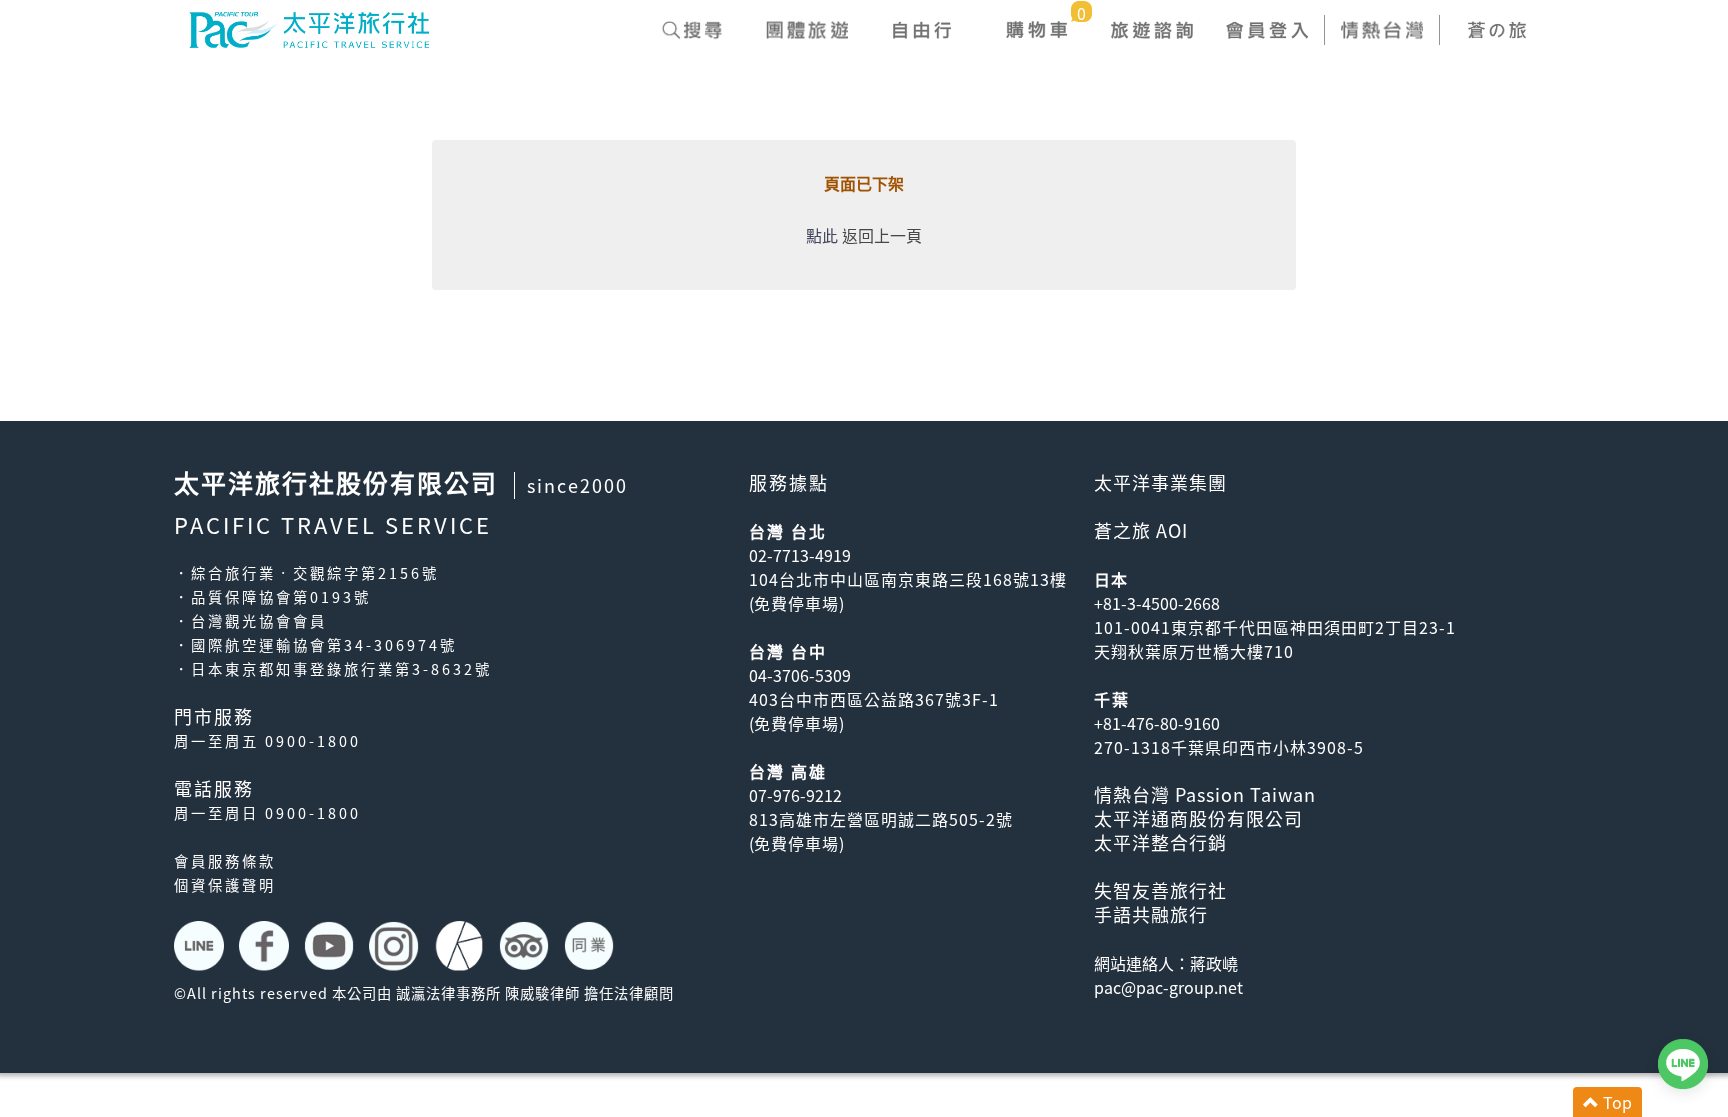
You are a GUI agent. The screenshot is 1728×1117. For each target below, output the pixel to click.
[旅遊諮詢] (1151, 30)
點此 (822, 235)
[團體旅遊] (806, 30)
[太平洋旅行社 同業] (591, 946)
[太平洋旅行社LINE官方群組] (201, 946)
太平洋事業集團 (1160, 482)
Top (1615, 1102)
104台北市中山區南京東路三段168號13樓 (908, 579)
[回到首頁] (309, 27)
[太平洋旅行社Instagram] (396, 946)
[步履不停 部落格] (461, 946)
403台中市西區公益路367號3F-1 (874, 699)
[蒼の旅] (1496, 30)
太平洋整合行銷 (1160, 842)
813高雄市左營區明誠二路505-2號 (881, 819)
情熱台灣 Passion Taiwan (1205, 794)
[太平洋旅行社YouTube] (331, 946)
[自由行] (921, 30)
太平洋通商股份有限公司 (1198, 818)
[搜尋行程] (691, 30)
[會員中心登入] (1266, 30)
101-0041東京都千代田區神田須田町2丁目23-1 (1275, 627)
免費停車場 (796, 603)
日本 (1111, 579)
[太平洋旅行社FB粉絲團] (266, 946)
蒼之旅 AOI (1141, 530)
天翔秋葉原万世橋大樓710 (1194, 651)
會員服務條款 (225, 861)
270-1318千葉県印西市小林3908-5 (1229, 747)
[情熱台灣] (1381, 30)
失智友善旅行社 (1160, 890)
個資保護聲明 (225, 885)
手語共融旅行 (1151, 914)
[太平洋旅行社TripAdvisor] (526, 946)
